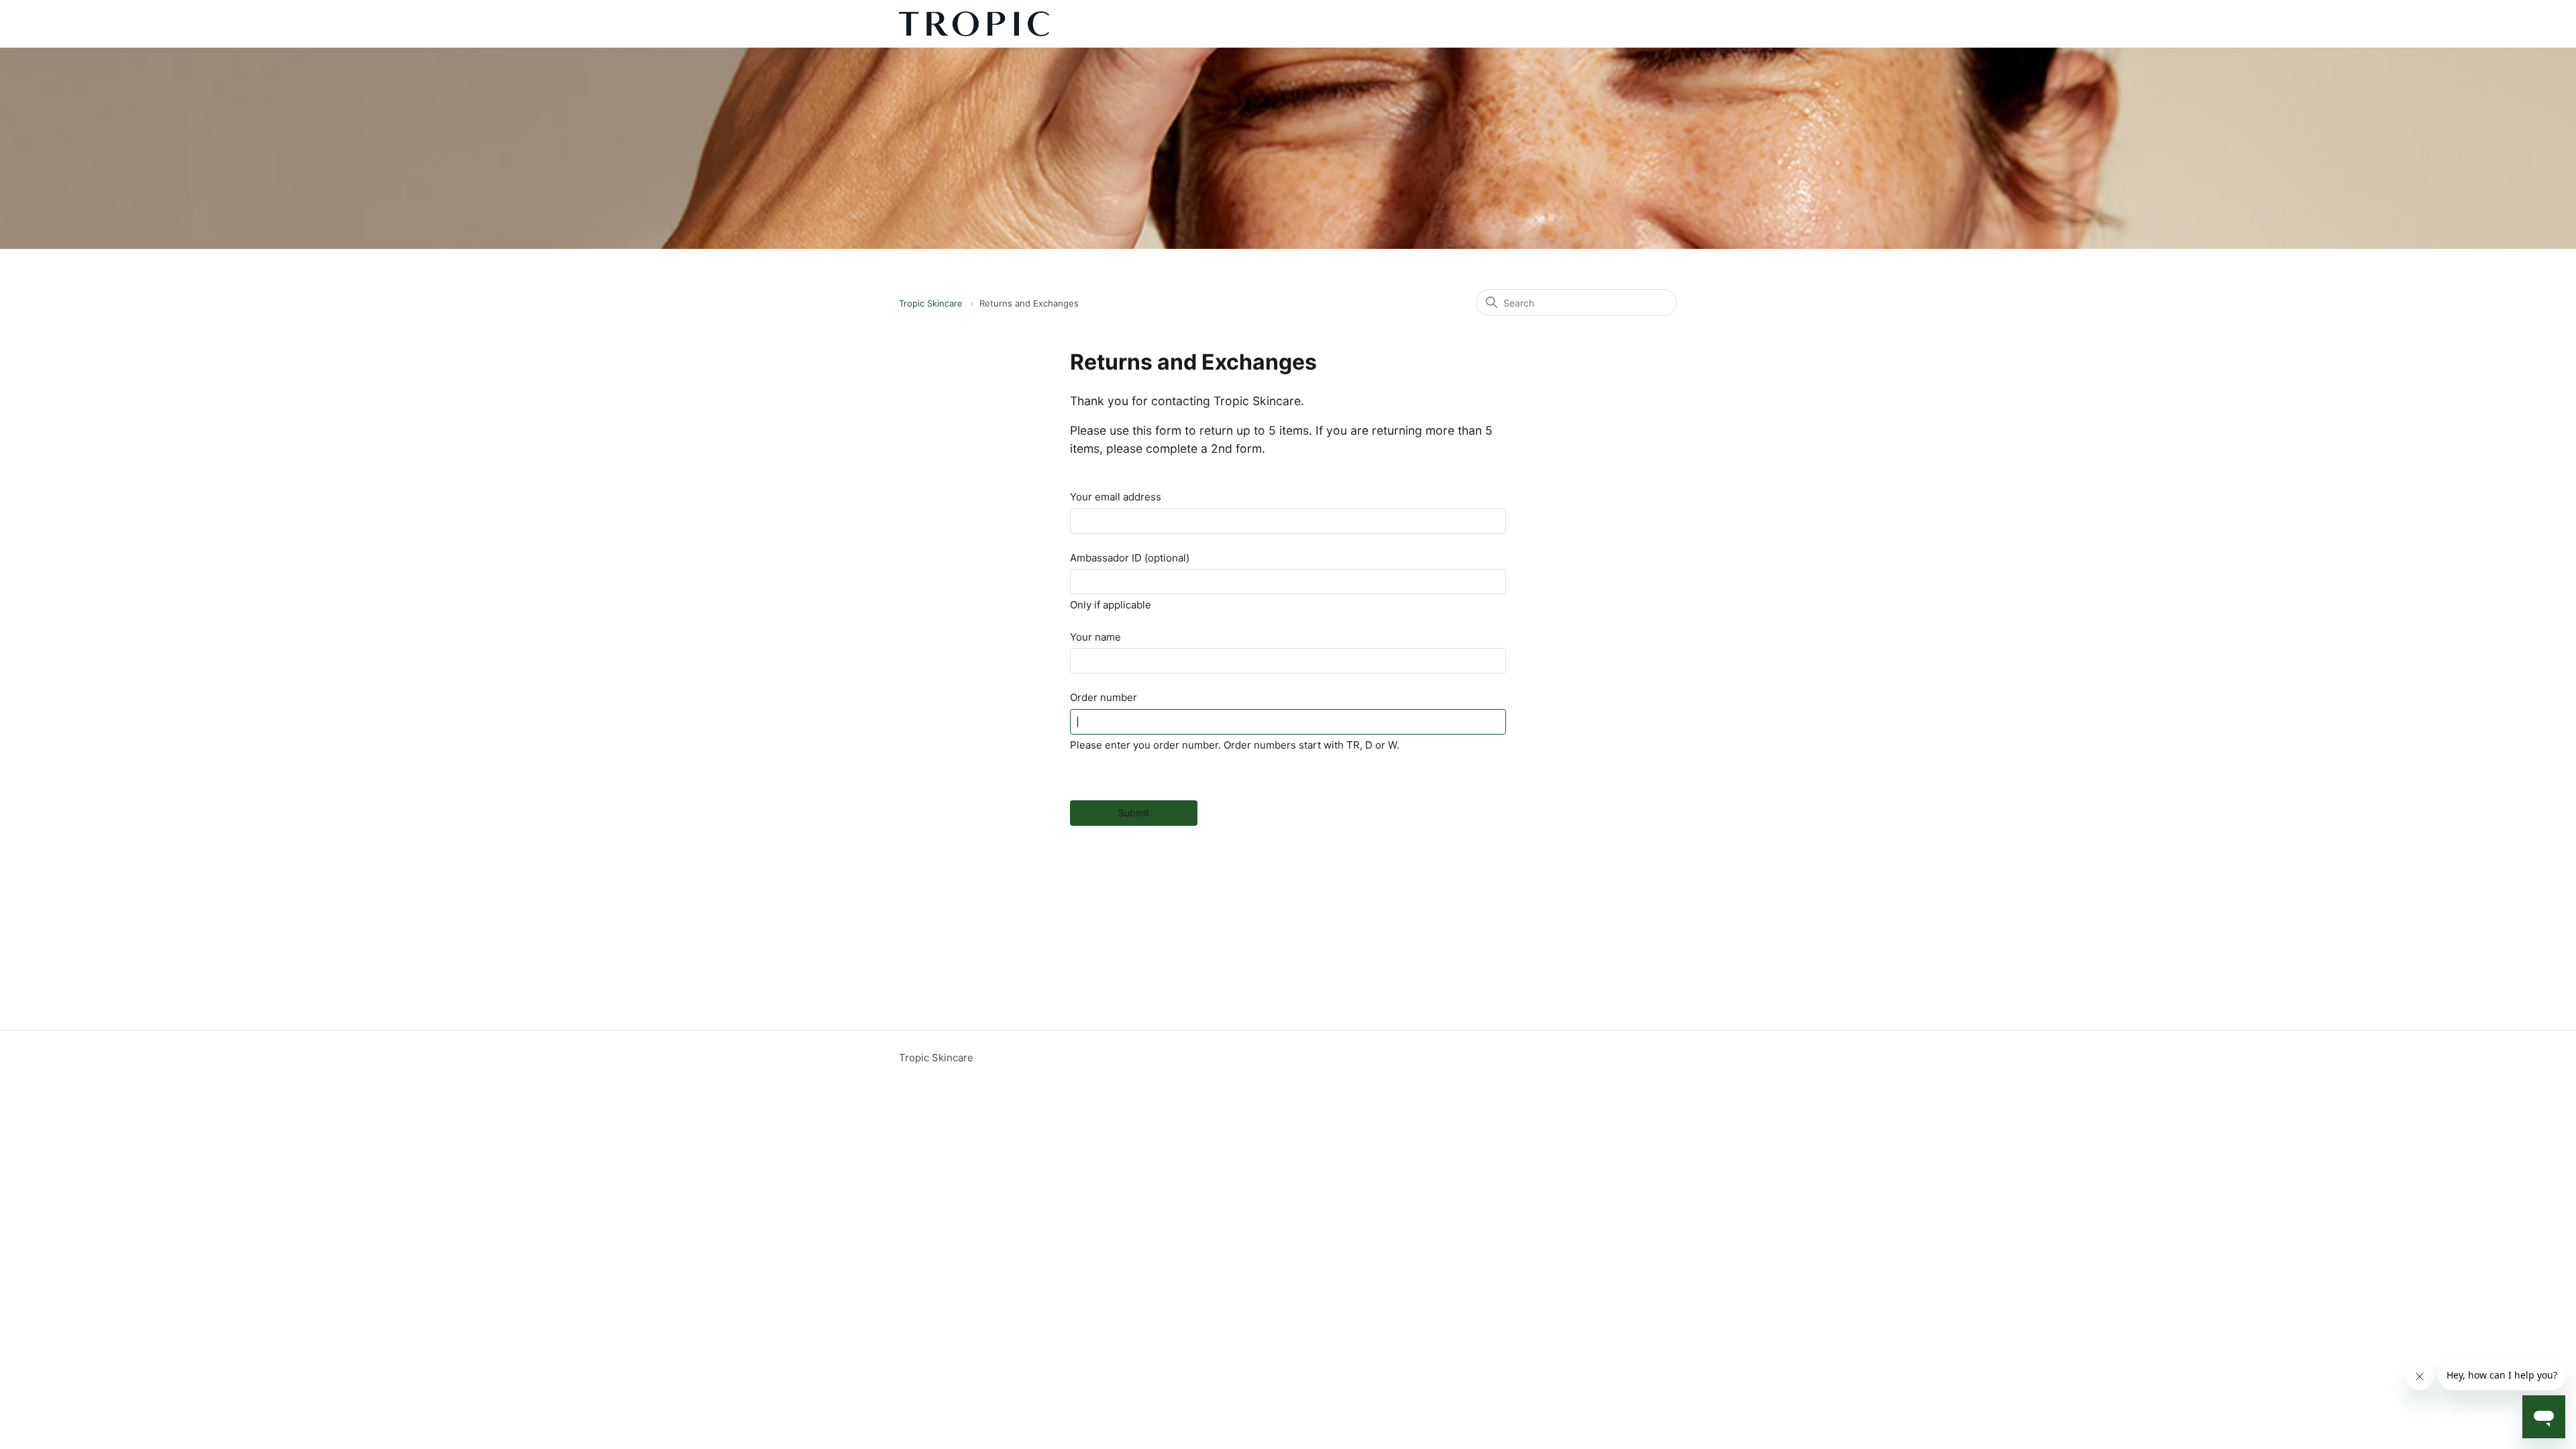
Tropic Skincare (931, 303)
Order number (1104, 697)
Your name (1095, 637)
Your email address (1116, 497)
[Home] (974, 24)
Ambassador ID (1130, 558)
